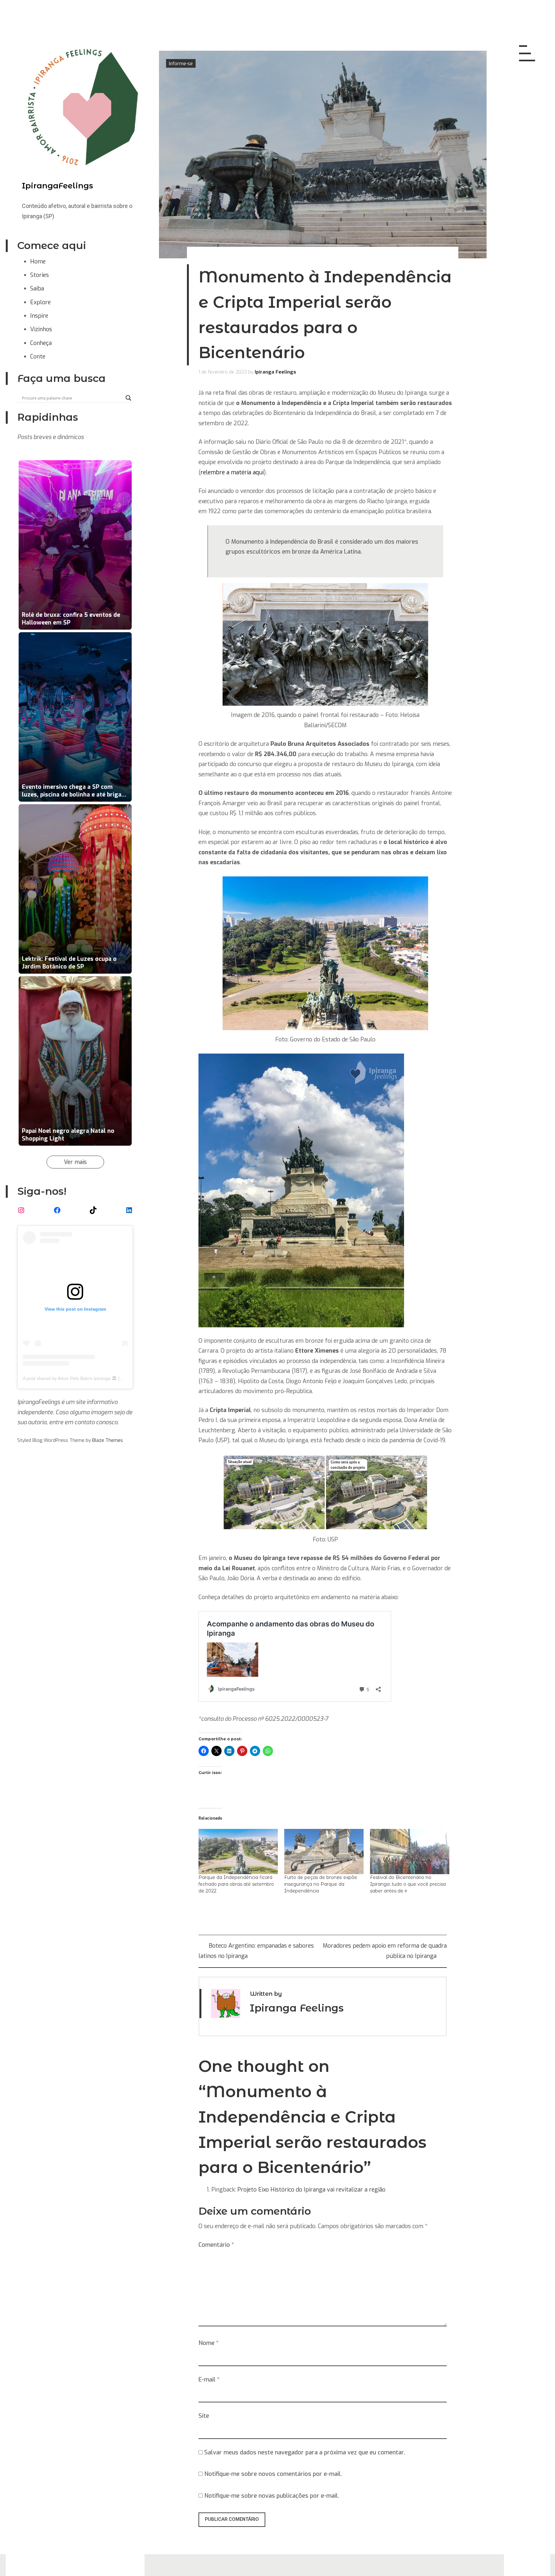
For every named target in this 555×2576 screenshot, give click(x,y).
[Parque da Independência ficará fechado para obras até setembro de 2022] (238, 1852)
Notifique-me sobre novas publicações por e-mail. (272, 2496)
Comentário (216, 2245)
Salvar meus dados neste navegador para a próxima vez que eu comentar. (305, 2452)
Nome (209, 2343)
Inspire (39, 316)
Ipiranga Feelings (275, 372)
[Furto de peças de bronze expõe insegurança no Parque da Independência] (324, 1852)
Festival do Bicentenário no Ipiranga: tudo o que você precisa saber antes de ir (408, 1884)
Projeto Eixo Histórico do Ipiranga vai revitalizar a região (311, 2190)
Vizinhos (41, 329)
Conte (38, 357)
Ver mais (75, 1162)
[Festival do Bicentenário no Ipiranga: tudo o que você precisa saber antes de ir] (410, 1852)
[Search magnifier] (128, 398)
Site (204, 2416)
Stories (40, 275)
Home (38, 262)
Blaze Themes (108, 1440)
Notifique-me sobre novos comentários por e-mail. (273, 2474)
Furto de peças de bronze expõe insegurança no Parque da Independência (321, 1884)
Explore (40, 302)
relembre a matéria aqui (232, 472)
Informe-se (181, 63)
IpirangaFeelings (57, 186)
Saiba (37, 289)
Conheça (41, 343)
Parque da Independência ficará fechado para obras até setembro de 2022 (236, 1884)
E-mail (209, 2380)
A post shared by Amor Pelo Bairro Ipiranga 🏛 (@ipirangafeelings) (90, 1378)
